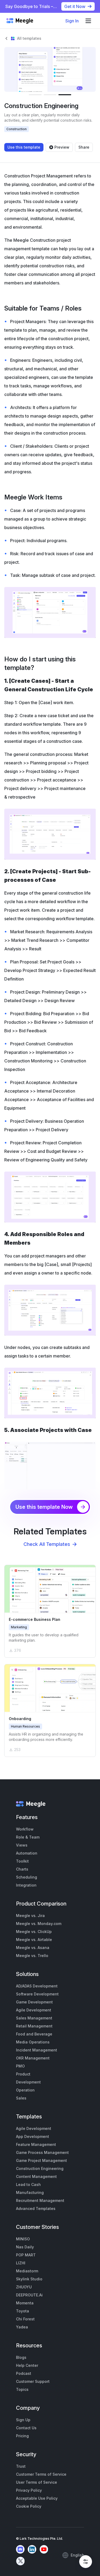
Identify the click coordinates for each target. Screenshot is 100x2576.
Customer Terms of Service (41, 2474)
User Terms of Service (37, 2482)
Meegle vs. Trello (32, 1956)
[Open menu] (88, 21)
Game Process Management (42, 2152)
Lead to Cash (28, 2184)
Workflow (25, 1829)
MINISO (23, 2239)
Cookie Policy (29, 2506)
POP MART (26, 2255)
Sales (21, 2098)
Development (28, 2082)
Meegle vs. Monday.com (39, 1924)
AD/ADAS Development (37, 1986)
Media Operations (33, 2042)
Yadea (22, 2327)
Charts (22, 1869)
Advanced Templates (36, 2208)
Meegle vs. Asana (33, 1948)
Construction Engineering (40, 2168)
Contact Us (26, 2428)
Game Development (34, 2002)
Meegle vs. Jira (30, 1916)
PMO (20, 2066)
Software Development (37, 1994)
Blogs (21, 2357)
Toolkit (22, 1861)
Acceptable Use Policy (37, 2498)
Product (23, 2074)
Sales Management (34, 2018)
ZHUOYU (24, 2287)
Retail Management (34, 2026)
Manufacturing (30, 2192)
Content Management (36, 2176)
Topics (22, 2389)
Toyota (23, 2311)
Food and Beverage (34, 2034)
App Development (33, 2136)
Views (22, 1845)
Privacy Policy (29, 2490)
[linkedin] (32, 2549)
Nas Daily (25, 2247)
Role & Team (28, 1837)
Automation (27, 1853)
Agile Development (34, 2010)
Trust (21, 2466)
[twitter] (20, 2561)
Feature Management (36, 2144)
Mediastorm (27, 2271)
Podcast (24, 2373)
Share (84, 147)
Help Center (27, 2365)
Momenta (25, 2303)
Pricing (22, 2436)
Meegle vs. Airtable (34, 1940)
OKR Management (33, 2058)
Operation (25, 2090)
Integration (26, 1885)
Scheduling (27, 1877)
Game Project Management (41, 2160)
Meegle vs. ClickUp (34, 1932)
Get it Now (75, 6)
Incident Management (37, 2050)
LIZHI (21, 2263)
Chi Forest (25, 2319)
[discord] (20, 2549)
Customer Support (33, 2381)
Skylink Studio (29, 2279)
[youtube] (44, 2549)
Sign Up (23, 2420)
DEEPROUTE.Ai (29, 2295)
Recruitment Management (40, 2200)
